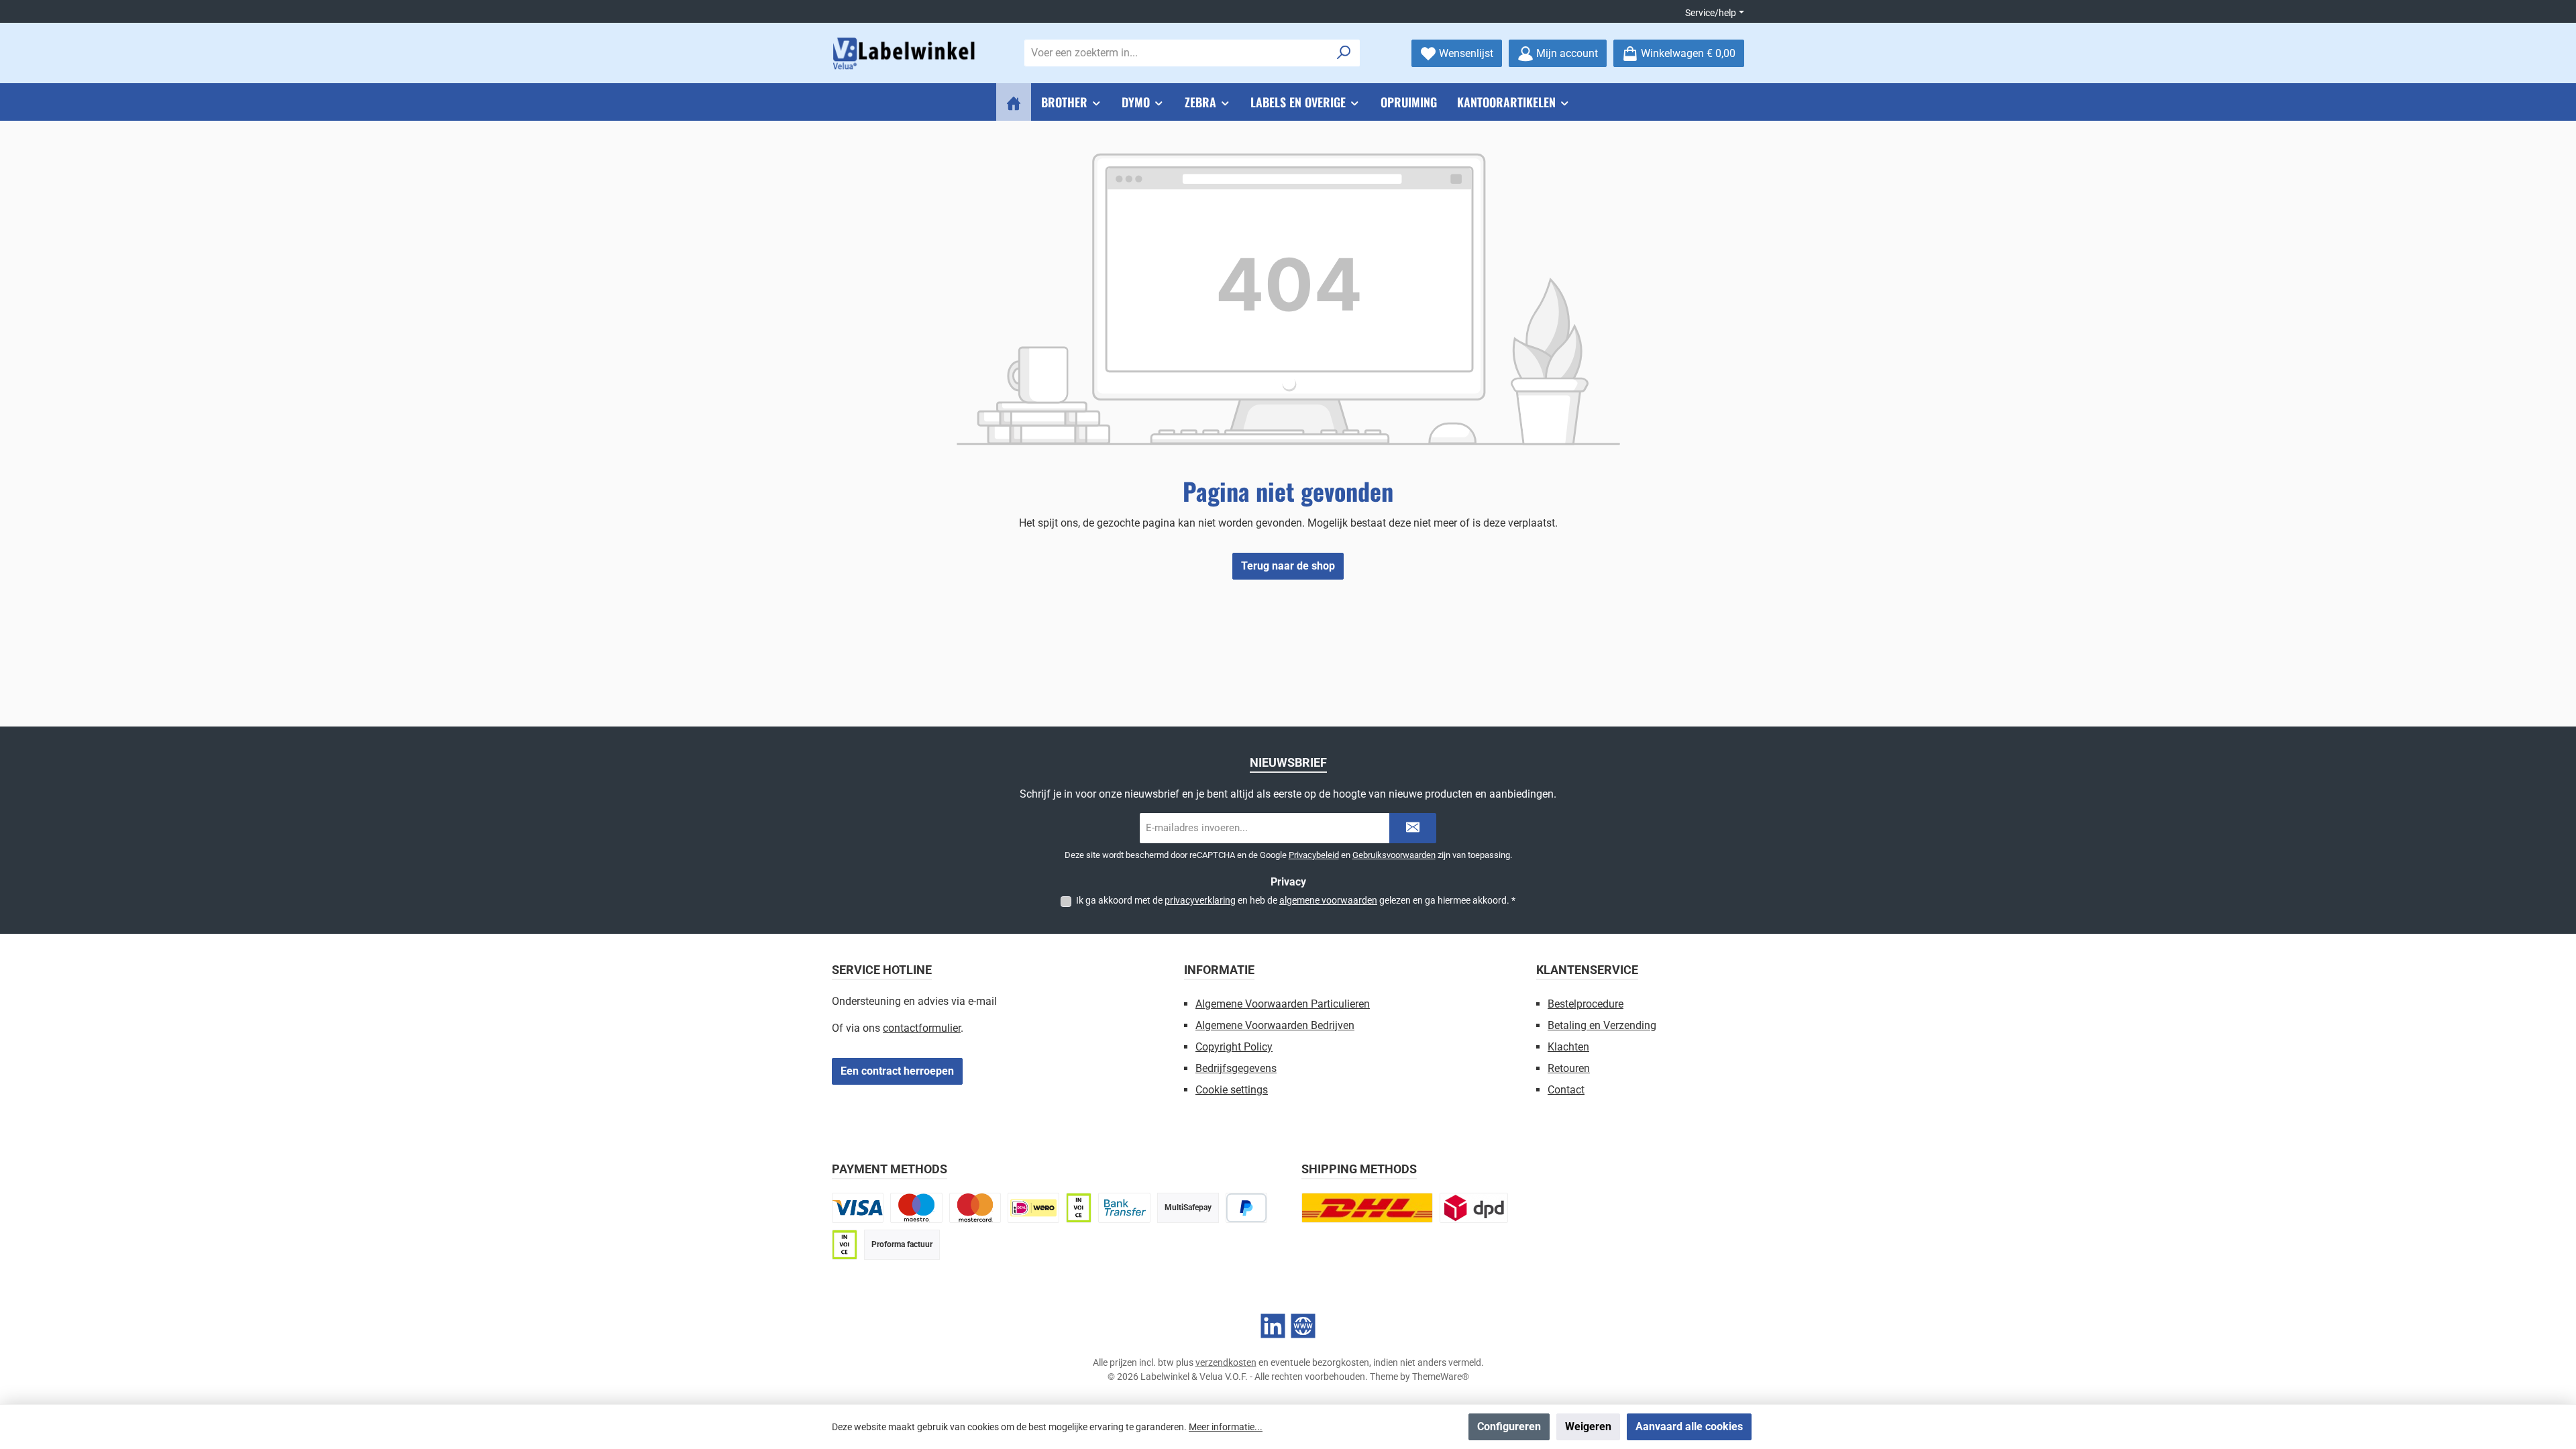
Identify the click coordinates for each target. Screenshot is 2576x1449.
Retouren (1569, 1068)
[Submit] (1413, 828)
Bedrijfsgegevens (1236, 1068)
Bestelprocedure (1586, 1004)
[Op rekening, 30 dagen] (1079, 1208)
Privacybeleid (1314, 855)
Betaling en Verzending (1602, 1025)
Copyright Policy (1234, 1047)
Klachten (1568, 1047)
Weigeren (1588, 1427)
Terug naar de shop (1288, 566)
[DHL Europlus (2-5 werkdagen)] (1367, 1208)
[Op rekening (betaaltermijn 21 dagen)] (845, 1245)
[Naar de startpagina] (906, 53)
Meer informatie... (1226, 1427)
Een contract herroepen (897, 1071)
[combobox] (1177, 53)
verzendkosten (1226, 1362)
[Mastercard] (975, 1208)
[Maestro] (916, 1208)
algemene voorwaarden (1328, 900)
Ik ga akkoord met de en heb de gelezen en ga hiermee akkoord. (1296, 900)
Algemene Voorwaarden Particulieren (1283, 1004)
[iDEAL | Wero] (1033, 1208)
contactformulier (922, 1028)
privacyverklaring (1200, 900)
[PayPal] (1247, 1208)
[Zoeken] (1344, 53)
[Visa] (858, 1208)
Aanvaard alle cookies (1689, 1427)
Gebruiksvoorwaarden (1394, 855)
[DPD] (1474, 1208)
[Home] (1014, 102)
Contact (1566, 1090)
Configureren (1509, 1427)
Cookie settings (1232, 1090)
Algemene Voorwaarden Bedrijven (1275, 1025)
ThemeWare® (1441, 1377)
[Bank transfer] (1124, 1208)
